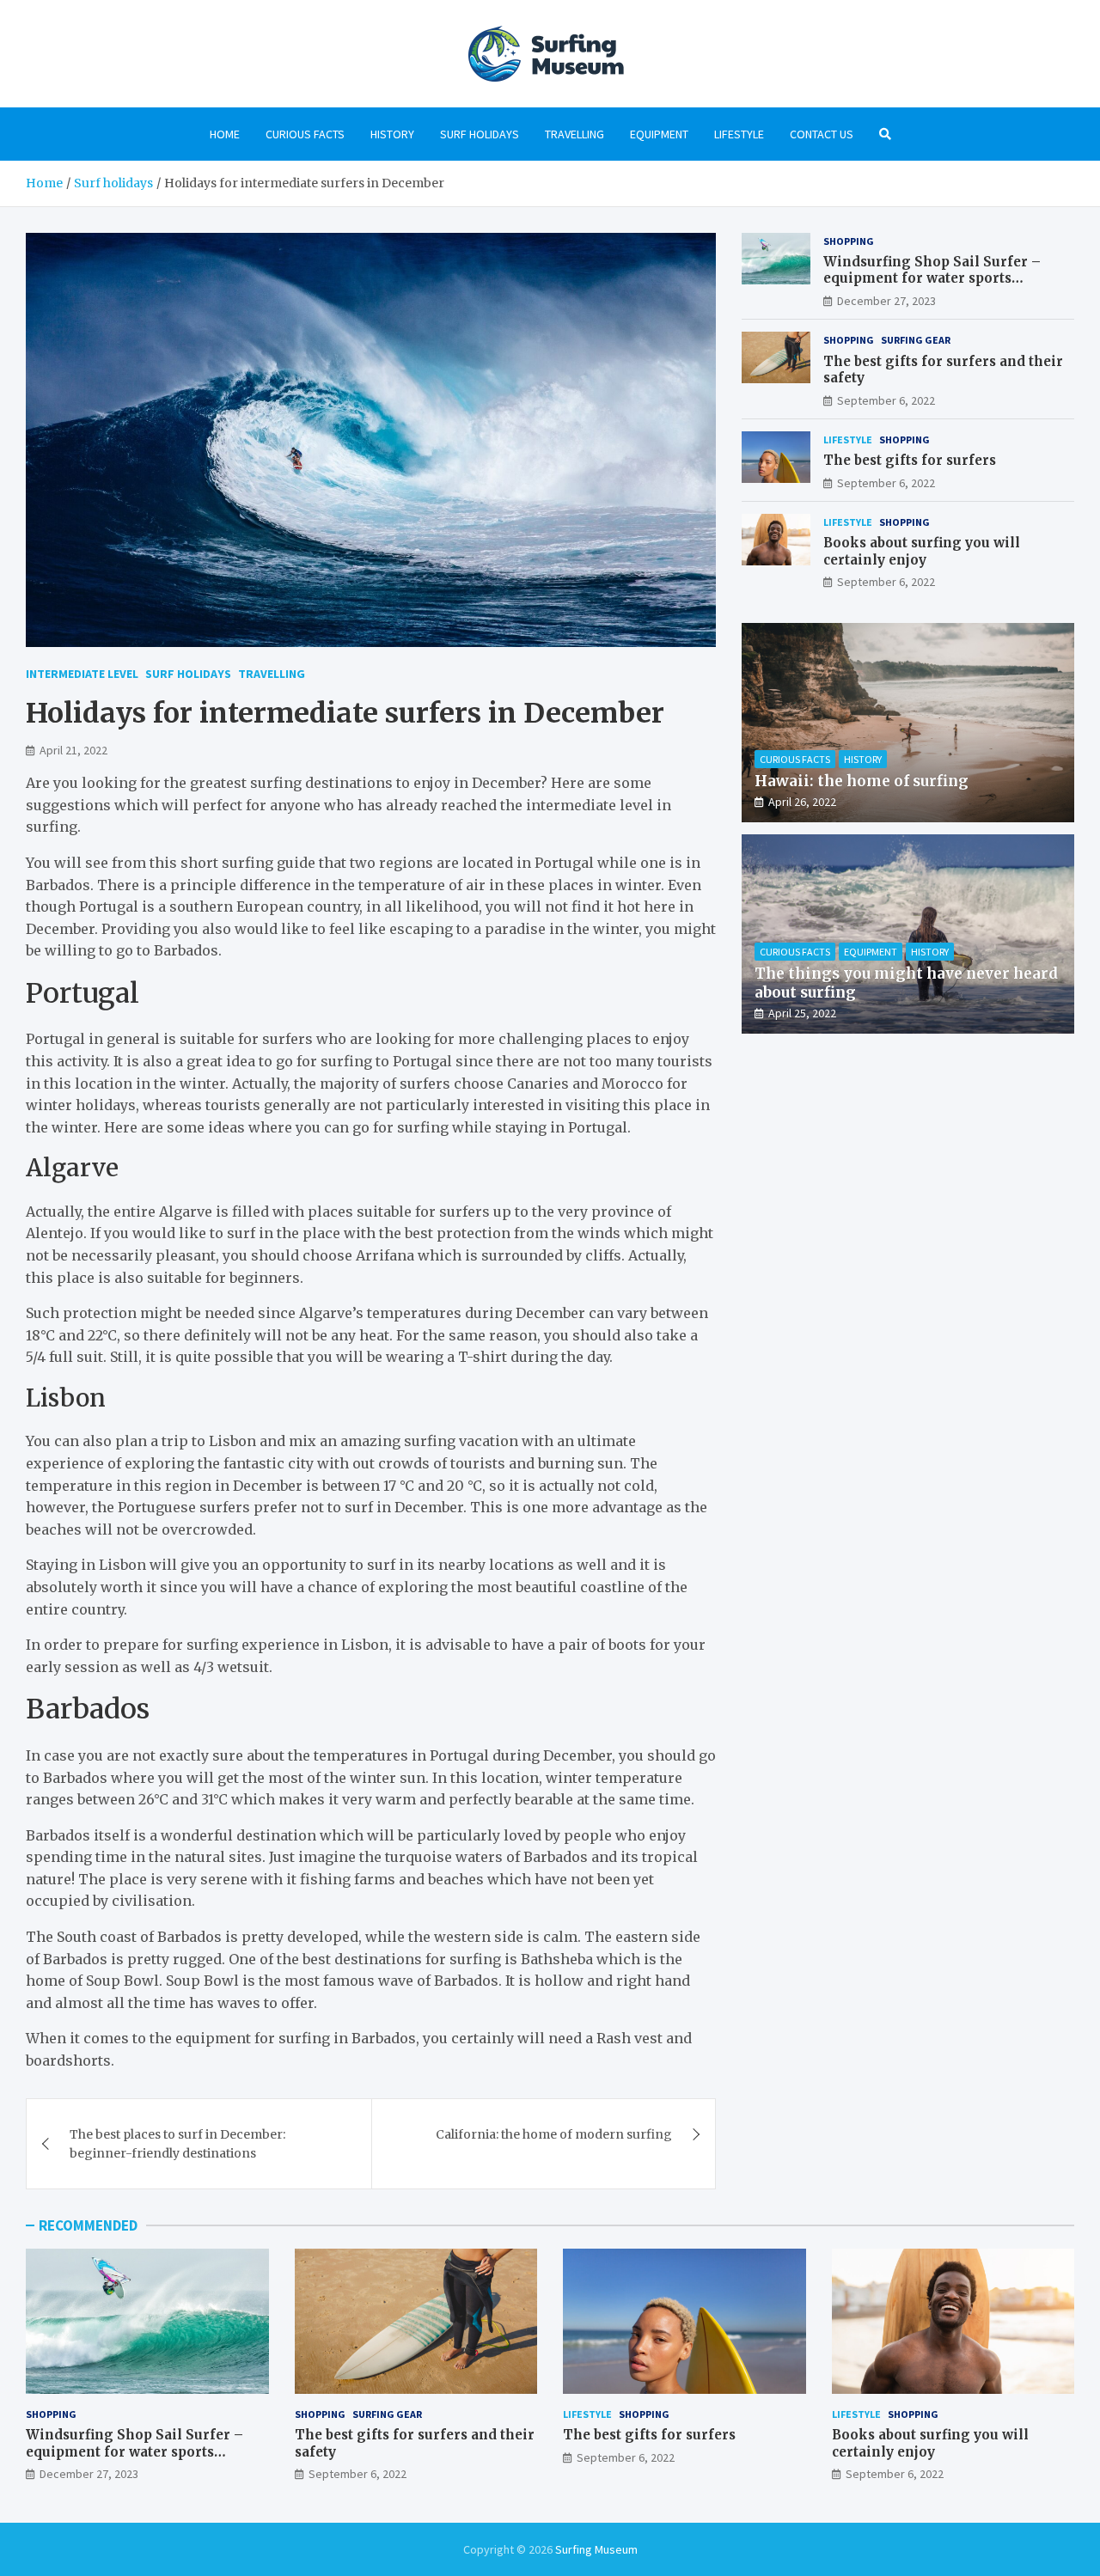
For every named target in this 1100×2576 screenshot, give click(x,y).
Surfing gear (916, 340)
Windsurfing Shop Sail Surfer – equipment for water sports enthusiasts (932, 278)
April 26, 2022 (802, 802)
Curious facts (305, 134)
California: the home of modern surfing (554, 2134)
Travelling (574, 134)
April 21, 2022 (73, 750)
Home (225, 134)
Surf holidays (480, 134)
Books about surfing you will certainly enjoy (922, 551)
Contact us (822, 134)
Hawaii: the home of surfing (862, 781)
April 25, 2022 (802, 1013)
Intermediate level (82, 674)
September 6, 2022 (886, 400)
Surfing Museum (596, 2549)
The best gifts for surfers (910, 460)
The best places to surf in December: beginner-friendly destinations (177, 2144)
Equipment (659, 134)
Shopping (849, 241)
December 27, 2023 (886, 301)
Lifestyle (739, 134)
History (392, 134)
